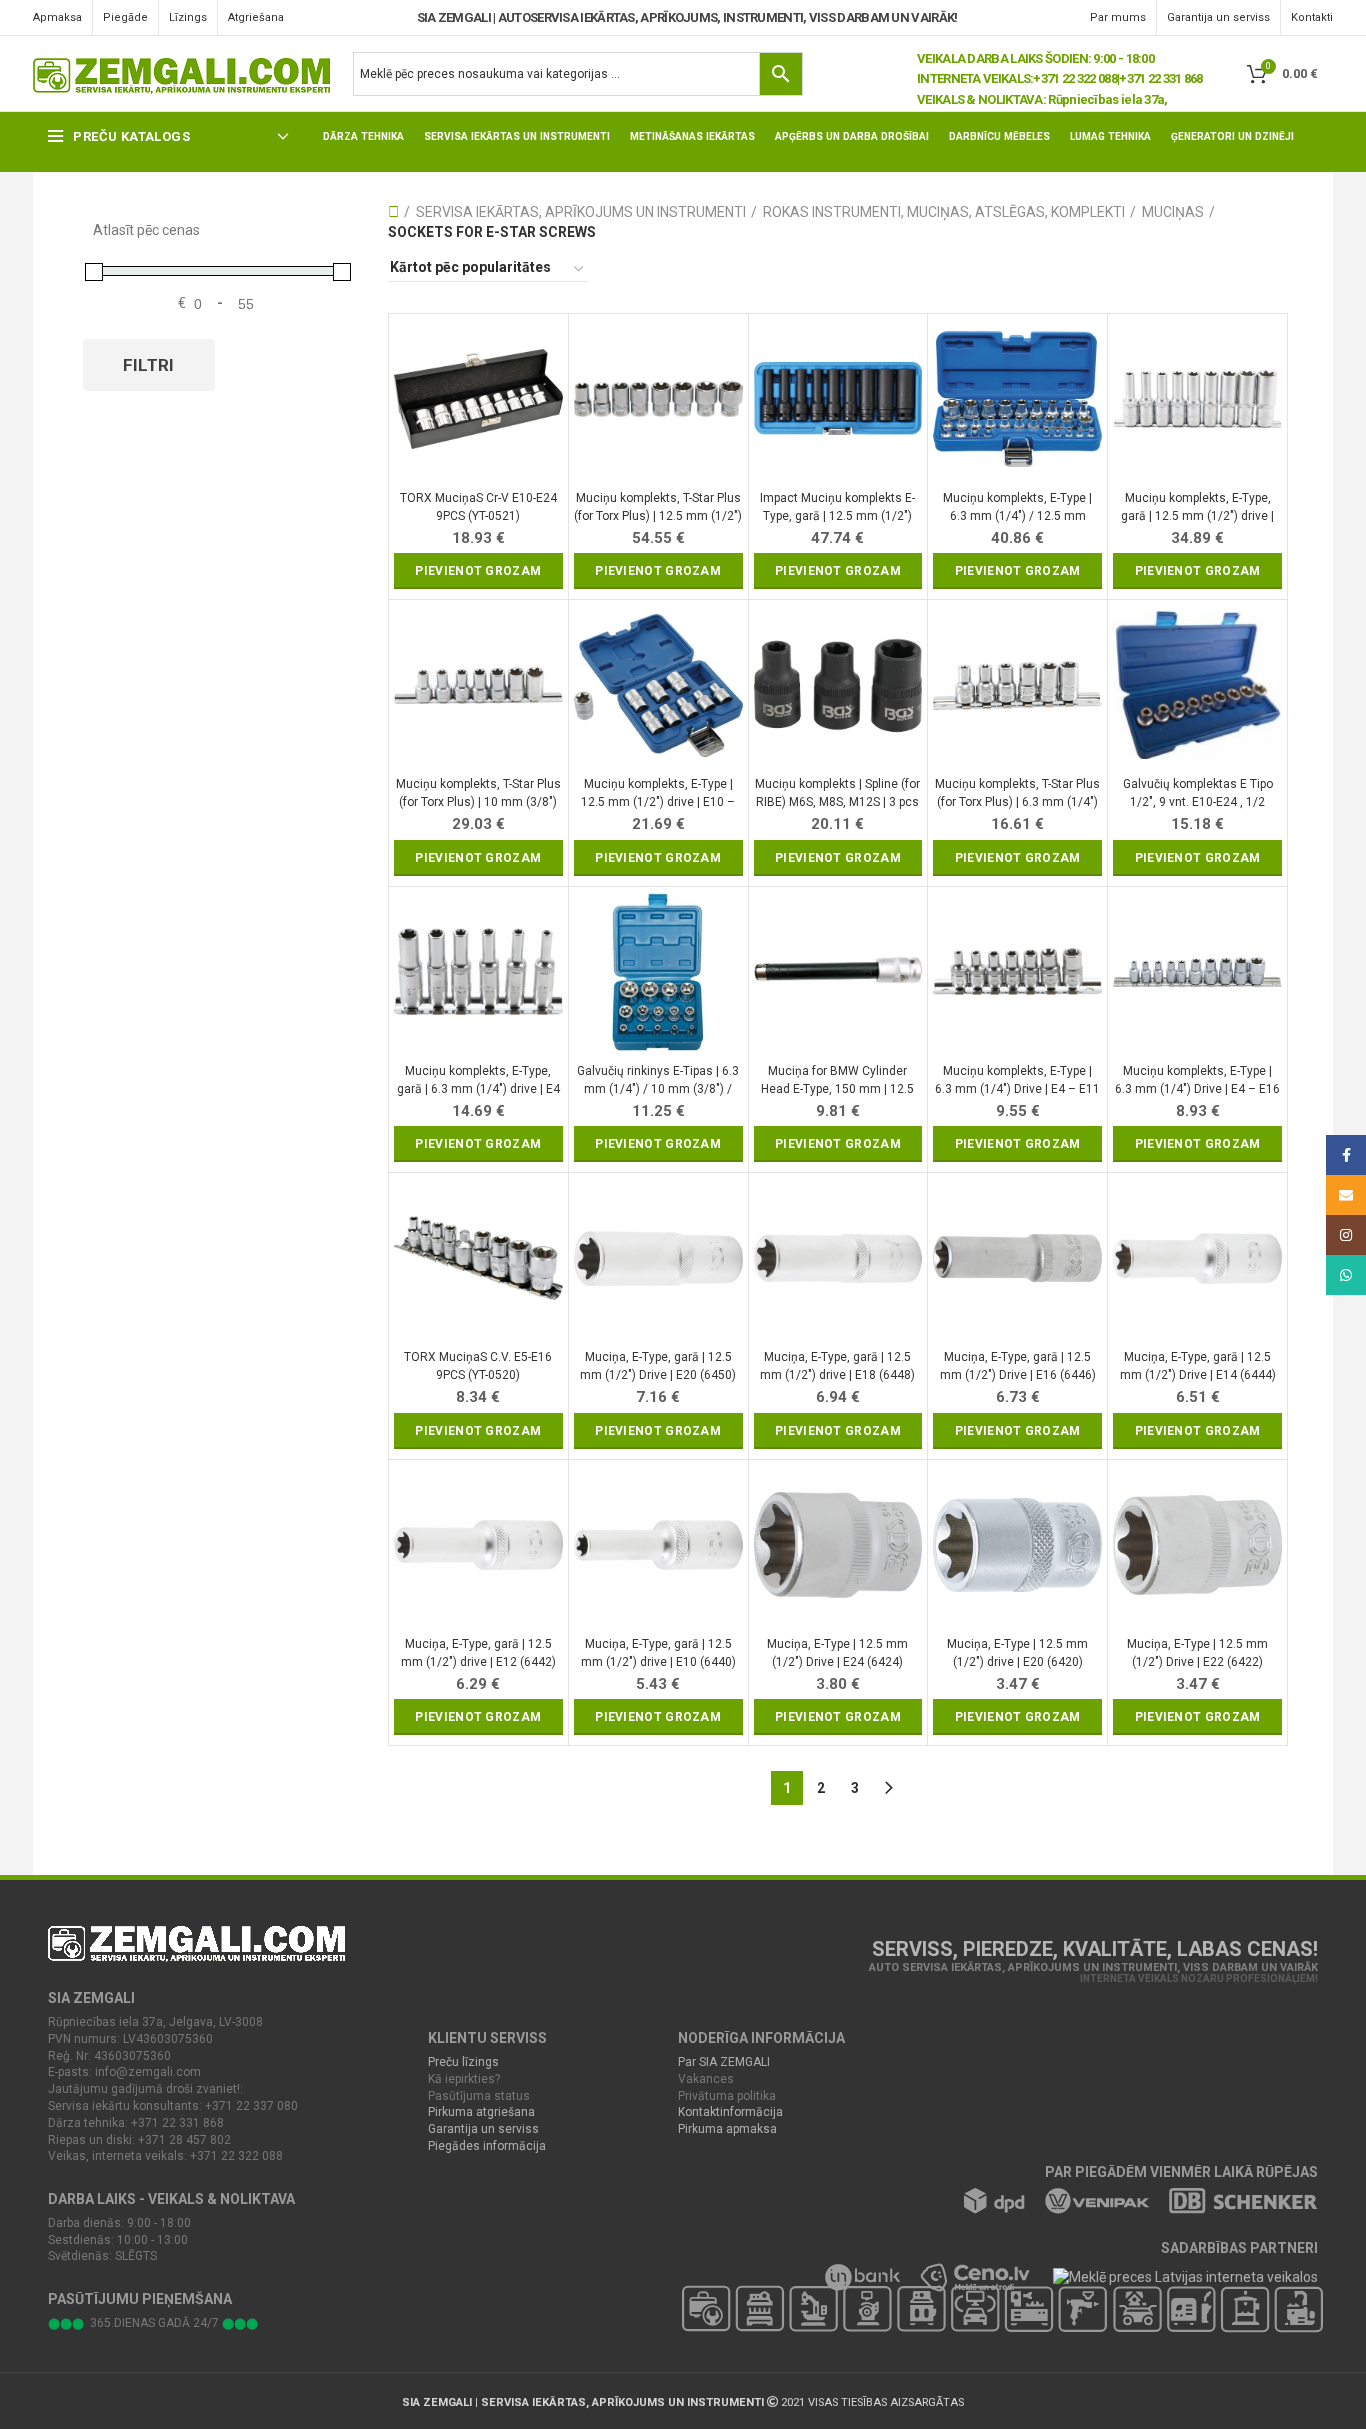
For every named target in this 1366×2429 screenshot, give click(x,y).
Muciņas (1173, 212)
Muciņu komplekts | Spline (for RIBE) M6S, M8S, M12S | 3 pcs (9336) (837, 793)
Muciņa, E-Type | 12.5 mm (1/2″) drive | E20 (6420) (1017, 1653)
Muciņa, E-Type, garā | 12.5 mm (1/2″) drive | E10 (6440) (658, 1653)
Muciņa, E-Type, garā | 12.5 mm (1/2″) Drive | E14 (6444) (1198, 1366)
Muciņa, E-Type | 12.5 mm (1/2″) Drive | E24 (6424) (837, 1653)
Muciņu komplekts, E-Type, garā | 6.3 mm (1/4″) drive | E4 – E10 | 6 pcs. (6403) (478, 1080)
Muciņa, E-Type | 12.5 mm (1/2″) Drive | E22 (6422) (1197, 1653)
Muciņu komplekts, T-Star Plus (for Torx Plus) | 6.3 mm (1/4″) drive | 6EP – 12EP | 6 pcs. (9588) (1017, 793)
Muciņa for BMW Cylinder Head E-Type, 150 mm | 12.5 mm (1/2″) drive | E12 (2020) (837, 1080)
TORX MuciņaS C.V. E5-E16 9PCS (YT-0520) (478, 1366)
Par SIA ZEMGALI (724, 2062)
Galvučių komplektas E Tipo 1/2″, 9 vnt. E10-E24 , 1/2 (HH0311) (1198, 793)
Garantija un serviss (483, 2129)
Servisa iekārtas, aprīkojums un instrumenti (581, 212)
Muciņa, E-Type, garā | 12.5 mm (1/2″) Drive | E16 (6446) (1018, 1366)
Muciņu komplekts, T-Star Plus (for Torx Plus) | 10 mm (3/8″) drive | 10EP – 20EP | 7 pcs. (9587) (478, 793)
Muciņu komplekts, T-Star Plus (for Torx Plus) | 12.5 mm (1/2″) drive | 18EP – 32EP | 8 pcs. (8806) (658, 507)
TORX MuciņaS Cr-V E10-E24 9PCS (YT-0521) (478, 507)
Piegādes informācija (487, 2146)
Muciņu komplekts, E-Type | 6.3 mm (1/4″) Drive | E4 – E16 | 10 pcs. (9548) (1197, 1080)
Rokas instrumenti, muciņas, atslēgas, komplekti (944, 212)
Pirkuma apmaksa (727, 2129)
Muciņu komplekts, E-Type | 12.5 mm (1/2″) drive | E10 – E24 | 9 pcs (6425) (658, 793)
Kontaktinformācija (730, 2112)
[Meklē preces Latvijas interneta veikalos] (1174, 2276)
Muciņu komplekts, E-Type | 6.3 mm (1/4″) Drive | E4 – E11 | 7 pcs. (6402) (1017, 1080)
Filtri (149, 365)
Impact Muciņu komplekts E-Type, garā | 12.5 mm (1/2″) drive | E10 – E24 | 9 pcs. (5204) (837, 507)
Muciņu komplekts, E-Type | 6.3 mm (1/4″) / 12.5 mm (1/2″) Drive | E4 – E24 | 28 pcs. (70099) (1017, 507)
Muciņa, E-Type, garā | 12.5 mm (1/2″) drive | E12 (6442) (478, 1653)
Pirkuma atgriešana (481, 2112)
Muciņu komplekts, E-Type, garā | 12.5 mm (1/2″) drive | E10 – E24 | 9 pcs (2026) (1197, 507)
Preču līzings (463, 2062)
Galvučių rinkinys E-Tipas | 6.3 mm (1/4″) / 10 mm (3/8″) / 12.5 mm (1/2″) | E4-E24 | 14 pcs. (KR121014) (658, 1080)
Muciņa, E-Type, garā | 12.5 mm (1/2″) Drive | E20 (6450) (658, 1366)
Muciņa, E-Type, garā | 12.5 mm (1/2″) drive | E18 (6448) (837, 1366)
